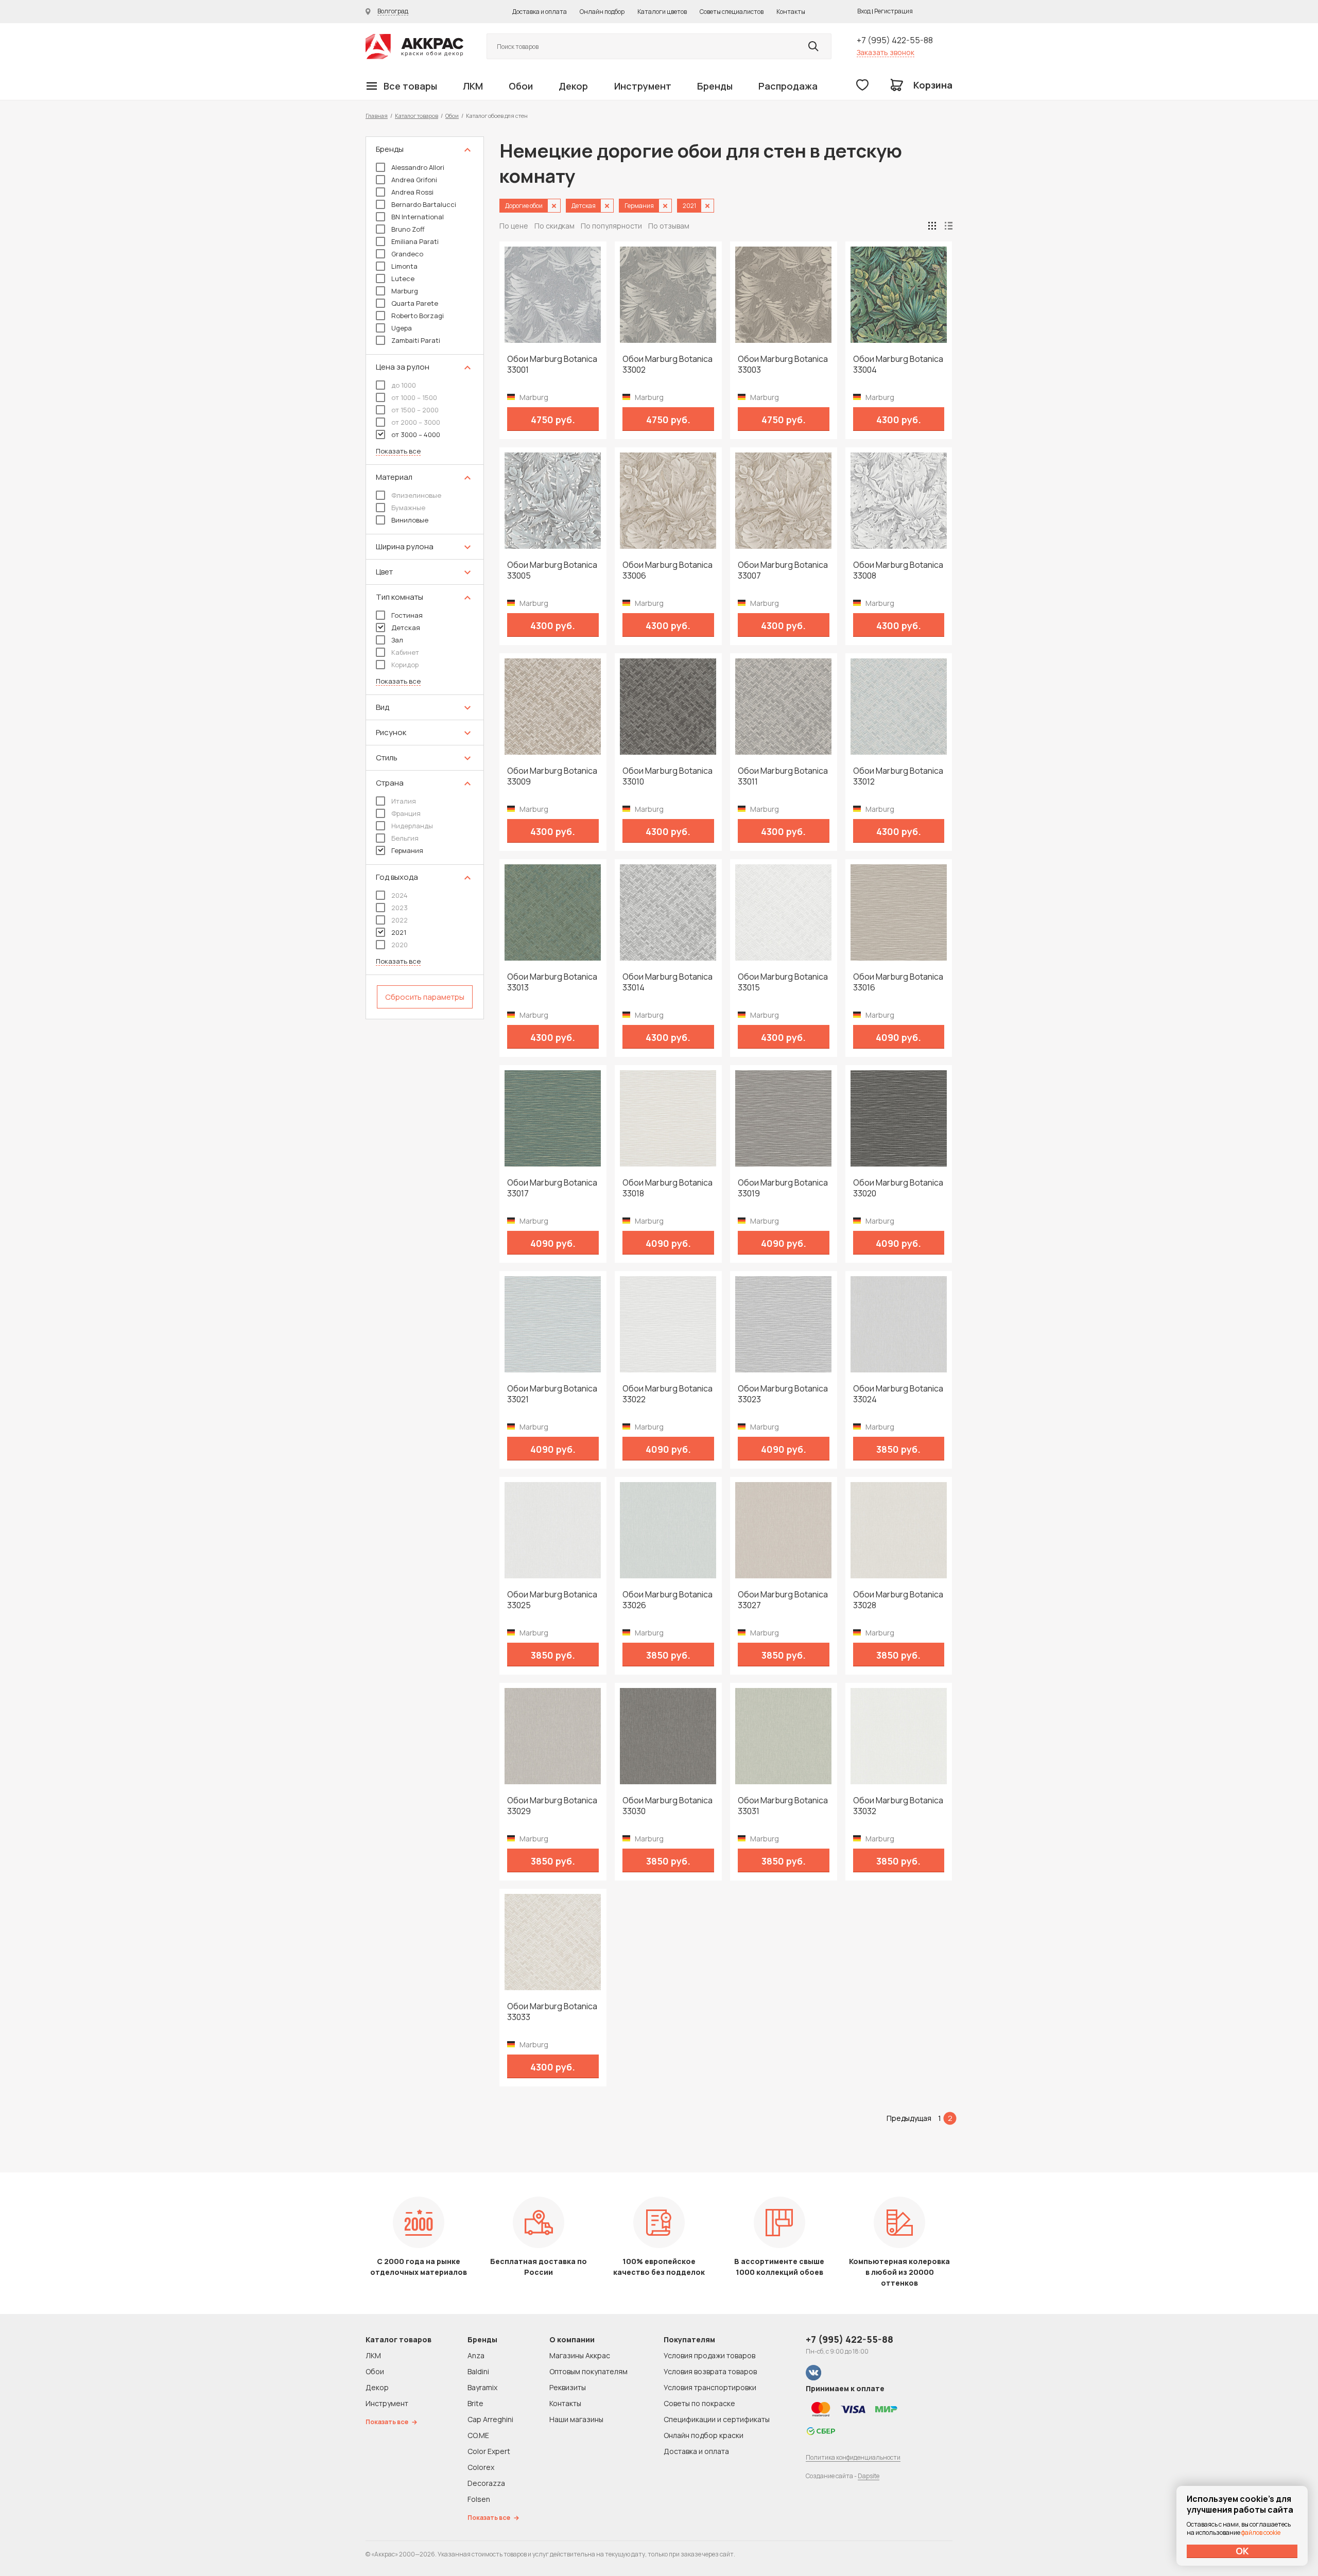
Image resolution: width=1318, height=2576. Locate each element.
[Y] (813, 46)
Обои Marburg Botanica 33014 (667, 982)
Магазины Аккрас (580, 2355)
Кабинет (405, 652)
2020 (400, 945)
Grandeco (407, 254)
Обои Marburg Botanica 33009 (552, 776)
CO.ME (478, 2435)
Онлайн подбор (602, 12)
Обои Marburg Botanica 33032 (898, 1806)
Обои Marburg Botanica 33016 (898, 982)
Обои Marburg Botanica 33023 (783, 1394)
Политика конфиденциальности (853, 2457)
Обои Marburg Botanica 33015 (783, 982)
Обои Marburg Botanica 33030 (667, 1806)
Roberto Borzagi (418, 316)
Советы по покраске (699, 2403)
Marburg (405, 291)
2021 (399, 932)
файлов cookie (1261, 2533)
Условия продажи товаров (709, 2355)
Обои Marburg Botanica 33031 (783, 1806)
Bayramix (482, 2387)
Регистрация (894, 11)
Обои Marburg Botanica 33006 (667, 570)
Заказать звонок (886, 52)
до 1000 (404, 385)
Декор (573, 86)
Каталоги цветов (662, 12)
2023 (400, 908)
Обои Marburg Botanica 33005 (552, 570)
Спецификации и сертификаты (717, 2419)
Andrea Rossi (412, 192)
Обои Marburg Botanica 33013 (552, 982)
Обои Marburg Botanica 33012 (898, 776)
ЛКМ (473, 86)
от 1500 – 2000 (415, 410)
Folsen (479, 2499)
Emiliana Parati (415, 241)
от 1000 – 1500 (414, 397)
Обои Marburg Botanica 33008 (898, 570)
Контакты (791, 12)
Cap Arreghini (490, 2419)
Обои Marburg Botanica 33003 (783, 364)
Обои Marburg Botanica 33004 (898, 364)
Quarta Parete (415, 303)
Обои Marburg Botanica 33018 (667, 1188)
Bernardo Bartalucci (424, 204)
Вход (864, 11)
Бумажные (408, 508)
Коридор (405, 665)
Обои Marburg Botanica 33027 (783, 1600)
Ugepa (402, 328)
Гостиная (407, 615)
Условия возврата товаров (710, 2371)
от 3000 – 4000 (416, 434)
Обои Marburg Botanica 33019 (783, 1188)
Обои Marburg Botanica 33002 (667, 364)
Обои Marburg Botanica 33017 (552, 1188)
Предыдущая (909, 2118)
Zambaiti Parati (416, 340)
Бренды (715, 86)
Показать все (398, 451)
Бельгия (405, 838)
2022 (400, 920)
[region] (425, 578)
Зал (397, 640)
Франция (406, 813)
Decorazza (486, 2483)
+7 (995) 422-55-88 (895, 40)
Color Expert (489, 2451)
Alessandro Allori (418, 167)
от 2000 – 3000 (416, 422)
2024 (400, 895)
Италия (404, 801)
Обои (521, 86)
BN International (418, 217)
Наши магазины (576, 2419)
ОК (1242, 2551)
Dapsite (869, 2476)
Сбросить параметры (425, 997)
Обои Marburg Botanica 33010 (667, 776)
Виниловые (410, 520)
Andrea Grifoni (414, 180)
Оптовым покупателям (588, 2371)
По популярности (611, 226)
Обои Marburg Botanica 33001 (552, 364)
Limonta (404, 266)
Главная (377, 116)
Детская (406, 628)
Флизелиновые (416, 495)
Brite (475, 2403)
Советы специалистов (732, 12)
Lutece (403, 279)
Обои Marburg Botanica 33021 (552, 1394)
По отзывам (669, 226)
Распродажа (788, 86)
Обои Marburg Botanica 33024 (898, 1394)
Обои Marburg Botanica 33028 (898, 1600)
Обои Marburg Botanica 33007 (783, 570)
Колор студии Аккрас (414, 47)
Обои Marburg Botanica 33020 (898, 1188)
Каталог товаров (417, 116)
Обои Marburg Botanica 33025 (552, 1600)
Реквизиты (568, 2387)
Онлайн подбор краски (704, 2435)
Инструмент (643, 86)
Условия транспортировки (710, 2387)
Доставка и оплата (540, 12)
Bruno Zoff (408, 229)
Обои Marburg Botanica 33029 (552, 1806)
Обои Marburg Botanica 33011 (783, 776)
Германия (407, 850)
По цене (514, 226)
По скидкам (554, 226)
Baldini (478, 2371)
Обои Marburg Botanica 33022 (667, 1394)
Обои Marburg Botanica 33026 (667, 1600)
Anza (476, 2355)
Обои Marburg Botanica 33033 (552, 2012)
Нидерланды (412, 826)
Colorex (481, 2467)
